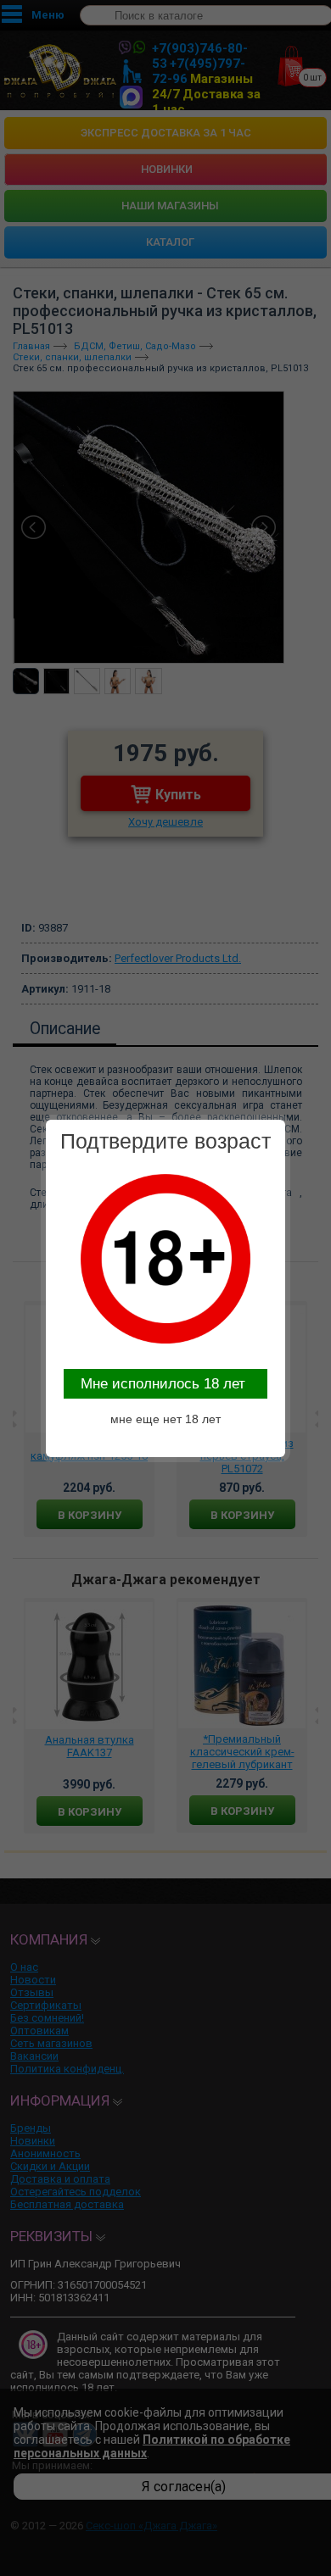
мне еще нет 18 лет (165, 1419)
